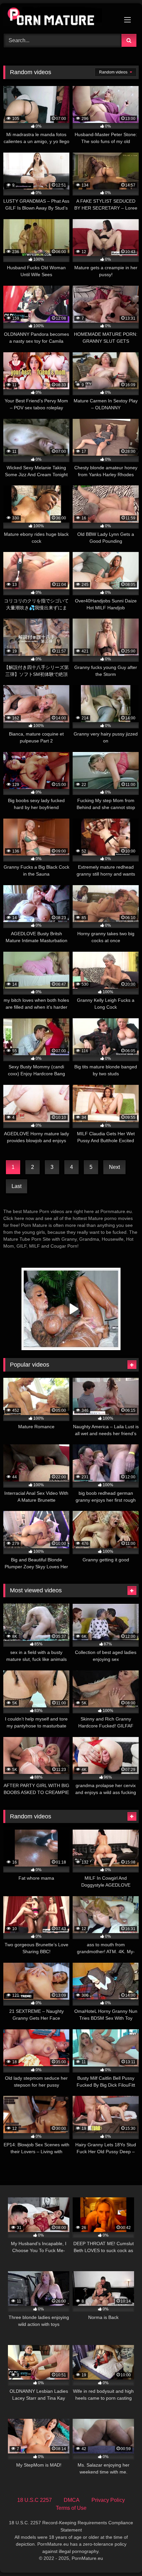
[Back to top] (122, 2556)
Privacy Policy (108, 2500)
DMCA (72, 2500)
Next (114, 1167)
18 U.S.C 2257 (35, 2500)
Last (17, 1186)
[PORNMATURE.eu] (58, 18)
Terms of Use (71, 2508)
